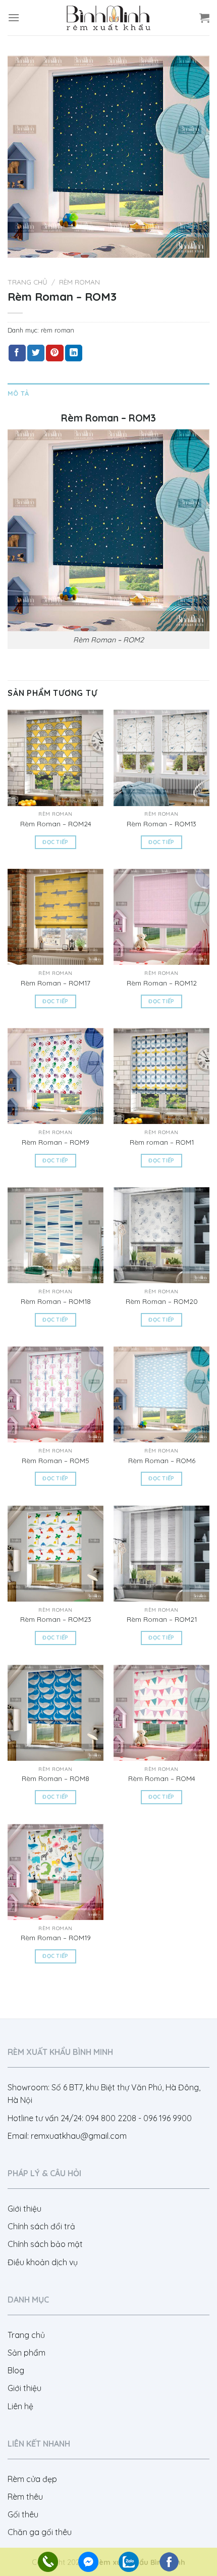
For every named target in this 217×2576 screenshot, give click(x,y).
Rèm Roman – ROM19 (56, 1937)
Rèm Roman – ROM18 (56, 1301)
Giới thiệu (24, 2209)
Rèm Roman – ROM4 (162, 1778)
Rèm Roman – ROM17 (56, 983)
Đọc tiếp (56, 842)
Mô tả (18, 393)
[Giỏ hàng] (204, 18)
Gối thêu (23, 2514)
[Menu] (14, 17)
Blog (16, 2370)
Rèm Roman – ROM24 (56, 824)
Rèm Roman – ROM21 (162, 1619)
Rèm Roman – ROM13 (161, 824)
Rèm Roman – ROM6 (162, 1460)
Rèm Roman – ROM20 (162, 1301)
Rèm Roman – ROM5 (56, 1460)
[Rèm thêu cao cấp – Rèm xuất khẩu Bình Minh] (108, 17)
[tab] (108, 393)
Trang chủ (28, 282)
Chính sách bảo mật (45, 2244)
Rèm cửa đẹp (32, 2479)
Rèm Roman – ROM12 (162, 983)
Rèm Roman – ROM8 (56, 1778)
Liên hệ (20, 2406)
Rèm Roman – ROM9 (56, 1142)
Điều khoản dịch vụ (43, 2262)
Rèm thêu (25, 2497)
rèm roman (79, 282)
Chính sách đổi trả (41, 2226)
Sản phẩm (26, 2353)
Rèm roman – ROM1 (162, 1142)
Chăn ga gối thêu (40, 2532)
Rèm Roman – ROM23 (56, 1619)
